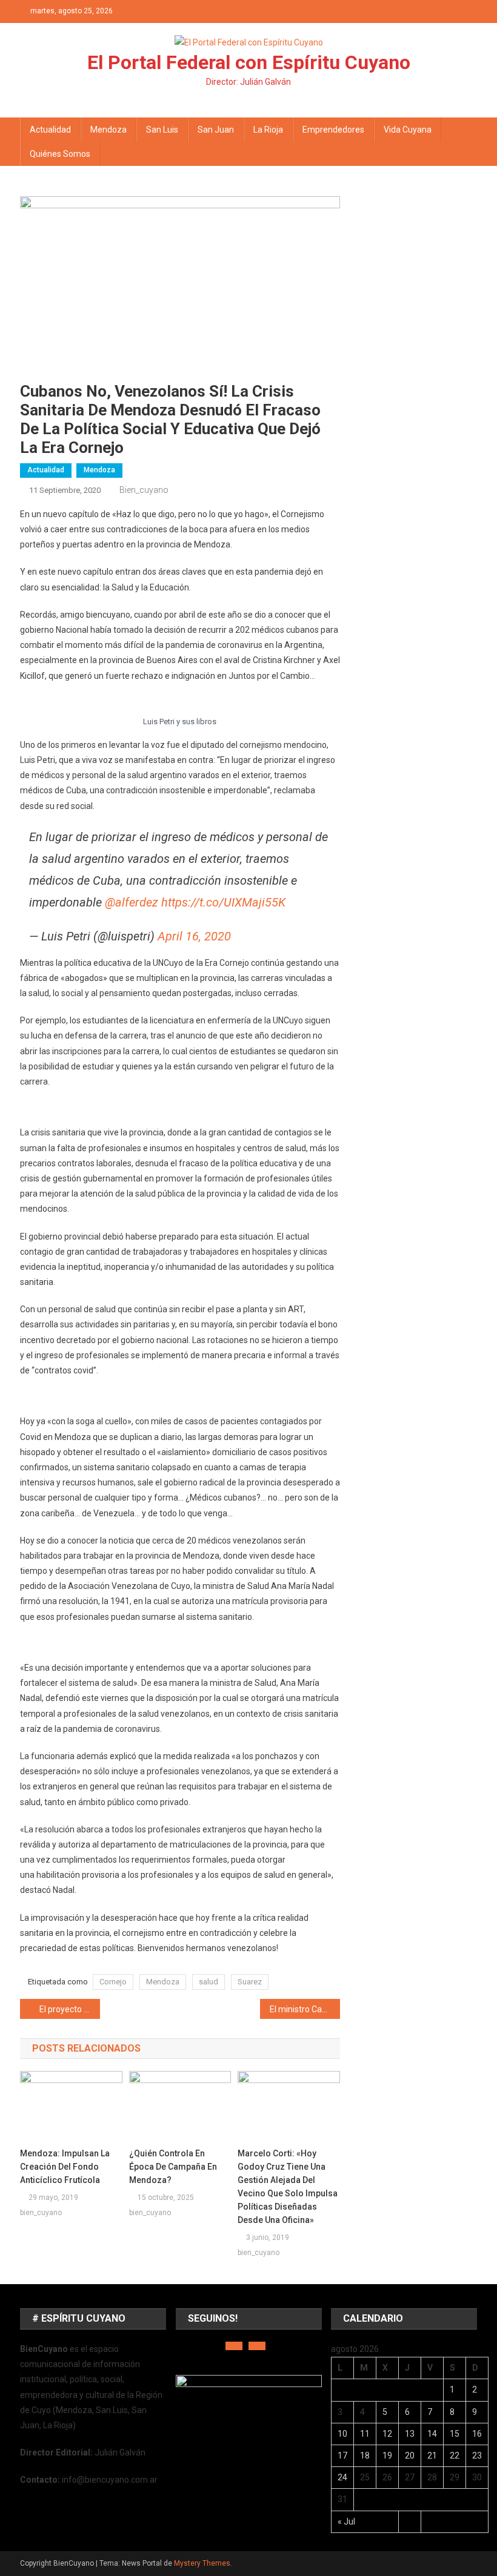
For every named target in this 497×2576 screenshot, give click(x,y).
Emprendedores (333, 130)
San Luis (162, 130)
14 (432, 2434)
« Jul (346, 2522)
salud (208, 1982)
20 (410, 2455)
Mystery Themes (202, 2563)
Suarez (250, 1982)
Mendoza (108, 130)
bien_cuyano (144, 490)
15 (455, 2434)
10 (342, 2434)
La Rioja (268, 130)
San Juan (216, 130)
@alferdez (132, 902)
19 (387, 2455)
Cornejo (113, 1982)
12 (387, 2434)
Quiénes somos (60, 154)
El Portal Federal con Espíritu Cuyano (249, 62)
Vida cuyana (408, 130)
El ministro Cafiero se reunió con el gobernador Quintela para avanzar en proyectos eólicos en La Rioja (305, 2009)
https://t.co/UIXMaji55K (223, 902)
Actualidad (50, 130)
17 (342, 2455)
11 (365, 2434)
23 (477, 2455)
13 (410, 2434)
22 (455, 2455)
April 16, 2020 (194, 936)
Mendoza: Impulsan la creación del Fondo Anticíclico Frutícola (65, 2167)
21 (432, 2455)
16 (477, 2434)
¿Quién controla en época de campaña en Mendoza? (173, 2167)
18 (365, 2455)
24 (342, 2477)
